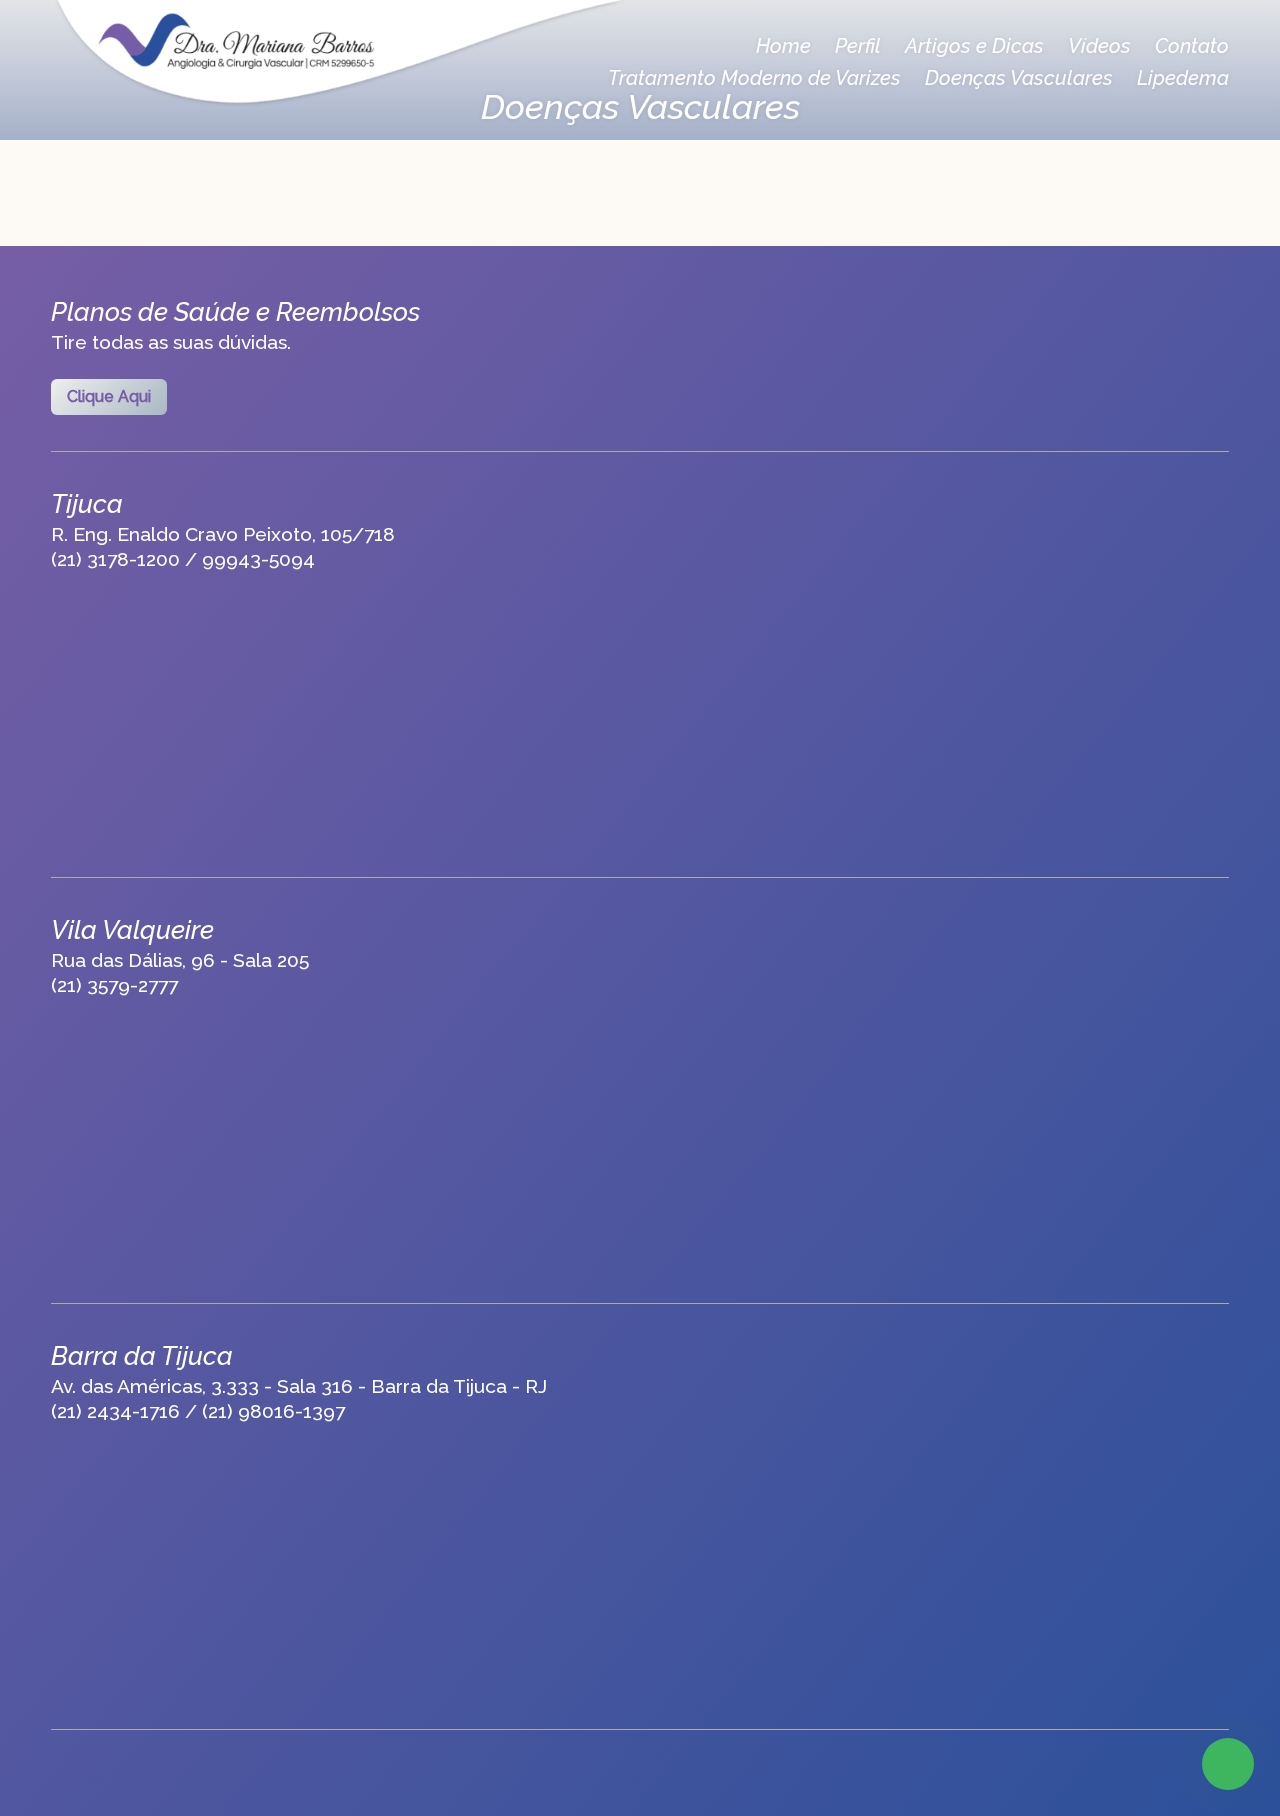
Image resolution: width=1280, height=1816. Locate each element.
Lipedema (1183, 78)
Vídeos (1099, 46)
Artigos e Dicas (974, 46)
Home (783, 46)
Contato (1192, 46)
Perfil (858, 46)
